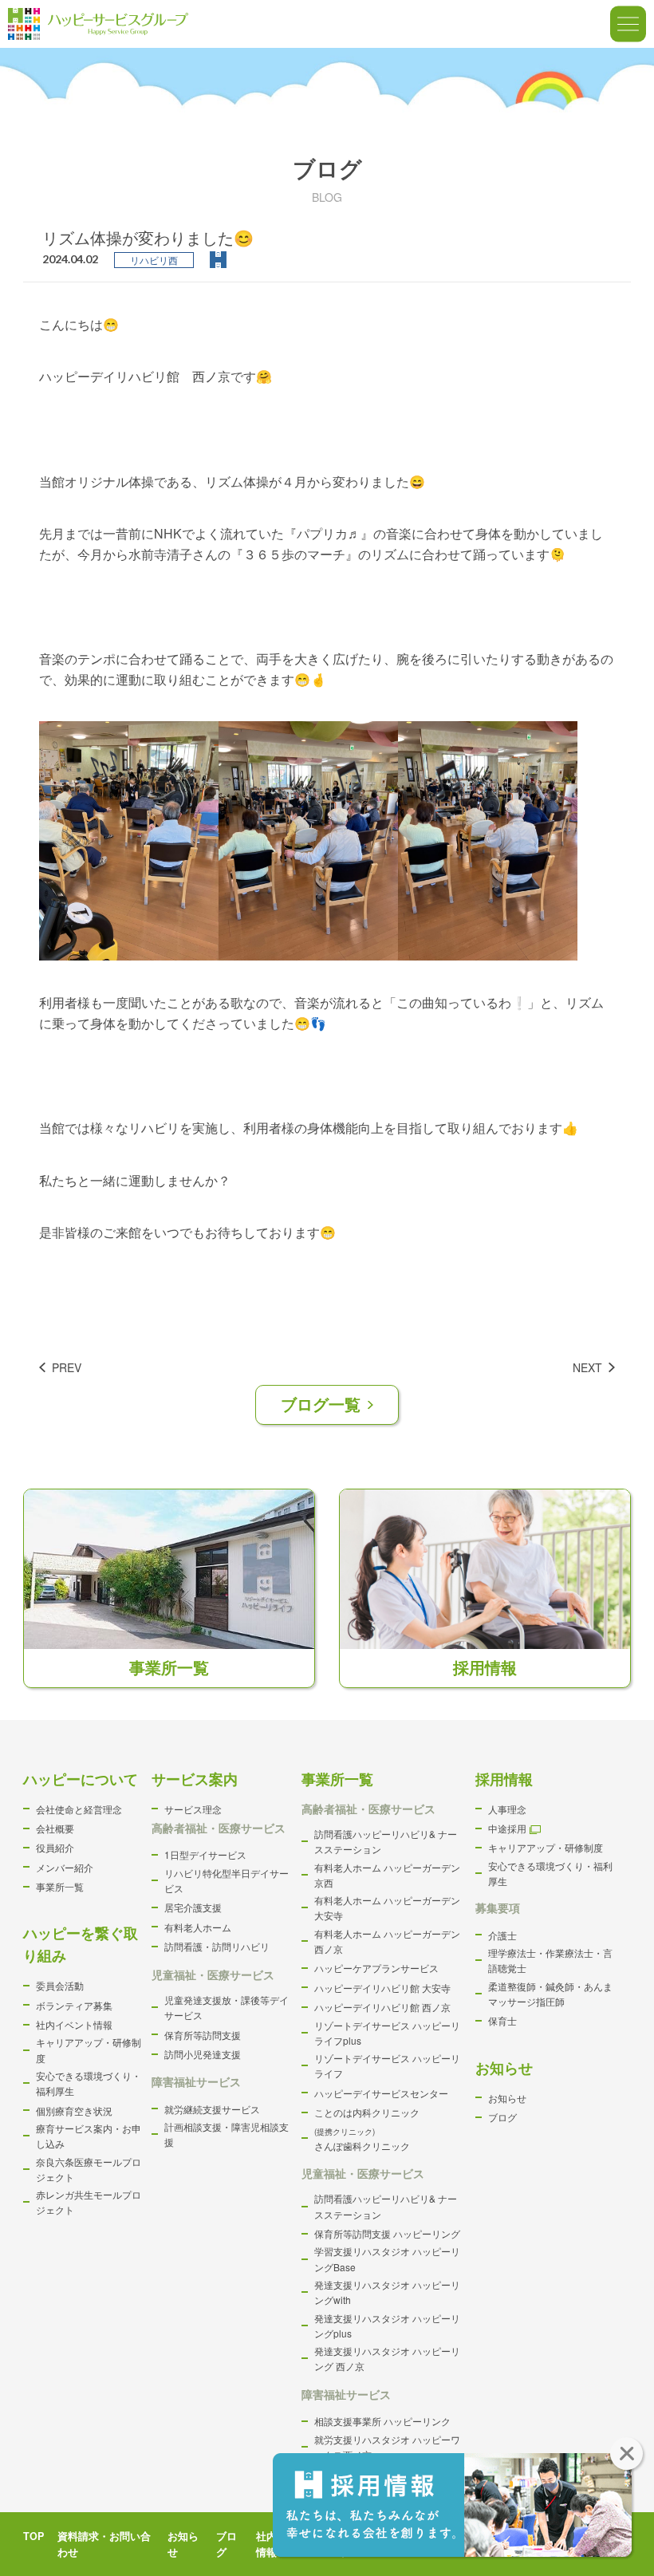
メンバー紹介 (65, 1867)
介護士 (502, 1935)
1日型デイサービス (205, 1854)
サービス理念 (193, 1809)
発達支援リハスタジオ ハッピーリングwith (387, 2292)
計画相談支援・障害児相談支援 (227, 2134)
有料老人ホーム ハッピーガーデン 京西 (387, 1875)
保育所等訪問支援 (203, 2035)
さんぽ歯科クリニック (362, 2139)
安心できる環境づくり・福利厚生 (89, 2083)
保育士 (502, 2020)
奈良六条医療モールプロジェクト (89, 2169)
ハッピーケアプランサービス (376, 1968)
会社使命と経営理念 (79, 1809)
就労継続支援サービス (212, 2109)
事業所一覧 (60, 1886)
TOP (33, 2536)
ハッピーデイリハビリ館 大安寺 (382, 1988)
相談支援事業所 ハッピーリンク (382, 2421)
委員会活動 (60, 1985)
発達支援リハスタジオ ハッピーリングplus (387, 2326)
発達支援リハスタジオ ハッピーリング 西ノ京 (387, 2358)
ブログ (502, 2117)
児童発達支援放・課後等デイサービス (227, 2007)
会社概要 (55, 1828)
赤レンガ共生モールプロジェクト (89, 2202)
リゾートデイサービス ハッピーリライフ (387, 2065)
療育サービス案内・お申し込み (89, 2136)
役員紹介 (55, 1847)
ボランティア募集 (74, 2005)
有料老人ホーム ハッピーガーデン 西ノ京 (387, 1941)
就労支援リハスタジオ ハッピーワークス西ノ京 (387, 2447)
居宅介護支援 (193, 1907)
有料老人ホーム (198, 1927)
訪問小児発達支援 (203, 2054)
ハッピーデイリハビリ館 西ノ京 (382, 2007)
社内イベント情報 (74, 2024)
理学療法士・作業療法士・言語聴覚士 (550, 1960)
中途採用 (507, 1828)
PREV (67, 1367)
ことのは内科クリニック (367, 2112)
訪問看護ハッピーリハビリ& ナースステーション (386, 1841)
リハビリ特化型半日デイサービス (227, 1880)
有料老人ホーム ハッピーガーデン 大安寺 (387, 1907)
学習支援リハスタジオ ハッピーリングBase (387, 2258)
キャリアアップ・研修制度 (89, 2049)
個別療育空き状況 (74, 2111)
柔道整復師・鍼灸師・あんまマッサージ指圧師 (550, 1994)
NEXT (587, 1367)
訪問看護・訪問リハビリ (217, 1946)
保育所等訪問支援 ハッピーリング (387, 2233)
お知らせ (507, 2098)
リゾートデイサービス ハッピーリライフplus (387, 2033)
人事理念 (507, 1809)
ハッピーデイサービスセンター (381, 2093)
